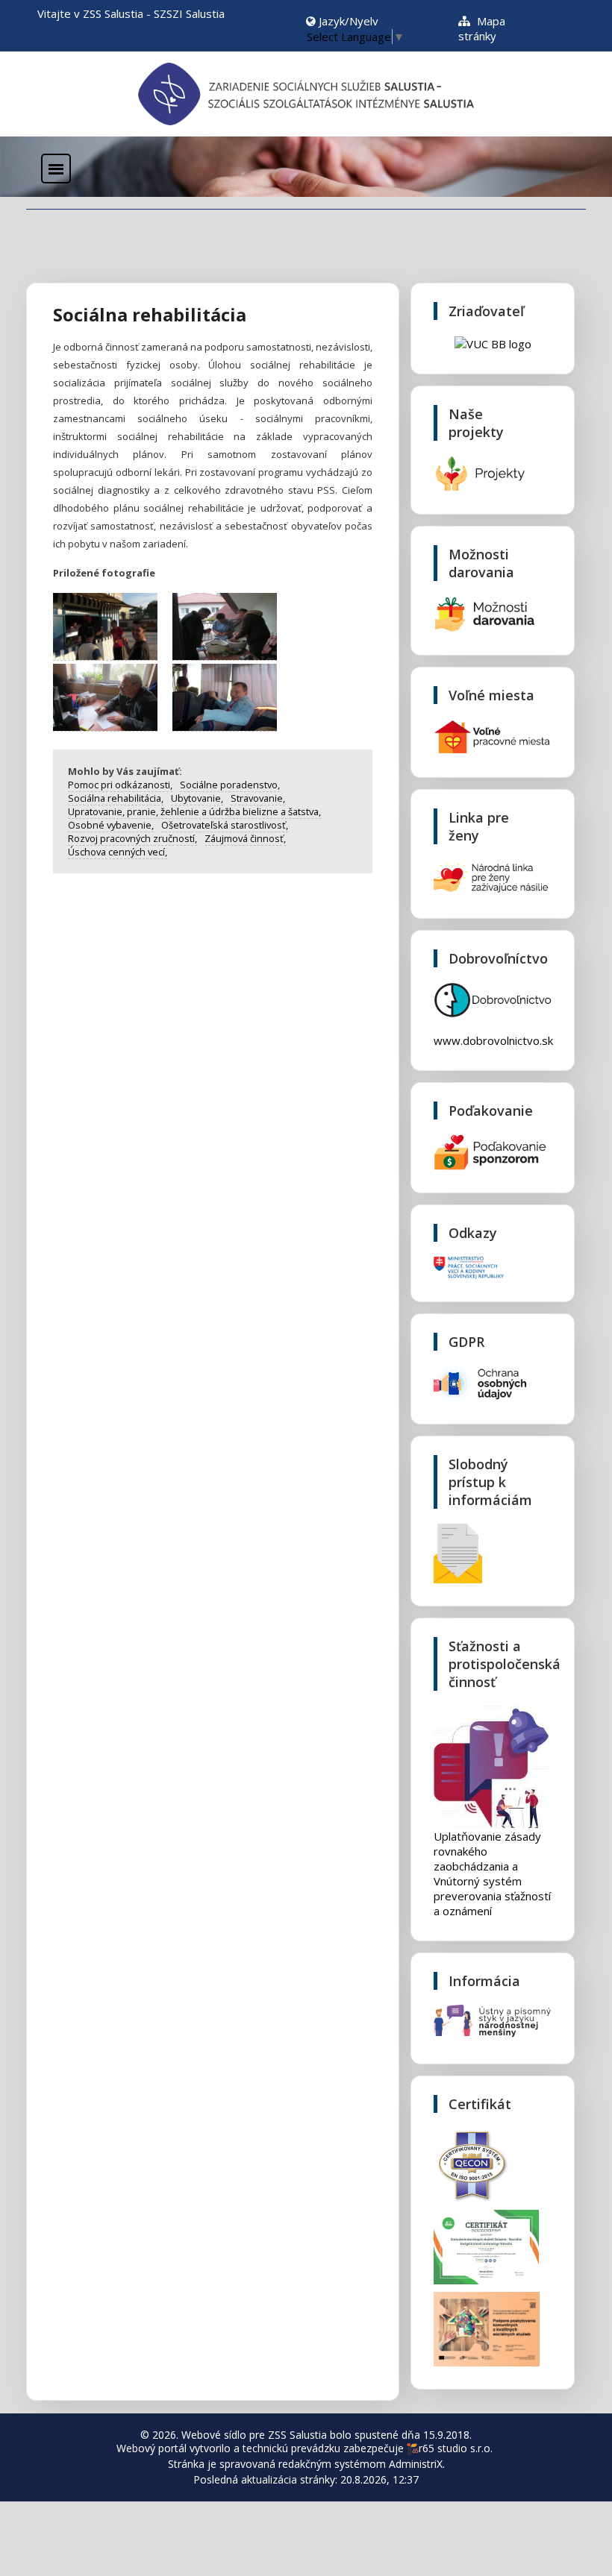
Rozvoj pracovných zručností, (132, 838)
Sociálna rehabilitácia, (116, 798)
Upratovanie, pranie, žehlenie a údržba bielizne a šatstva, (194, 811)
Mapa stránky (482, 28)
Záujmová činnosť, (245, 838)
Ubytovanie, (197, 798)
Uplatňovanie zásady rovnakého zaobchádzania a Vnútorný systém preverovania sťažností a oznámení (492, 1873)
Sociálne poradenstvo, (230, 785)
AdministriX (416, 2464)
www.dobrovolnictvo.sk (493, 1040)
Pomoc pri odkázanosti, (120, 785)
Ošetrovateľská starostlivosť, (225, 825)
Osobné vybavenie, (111, 825)
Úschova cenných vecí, (118, 852)
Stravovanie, (258, 798)
